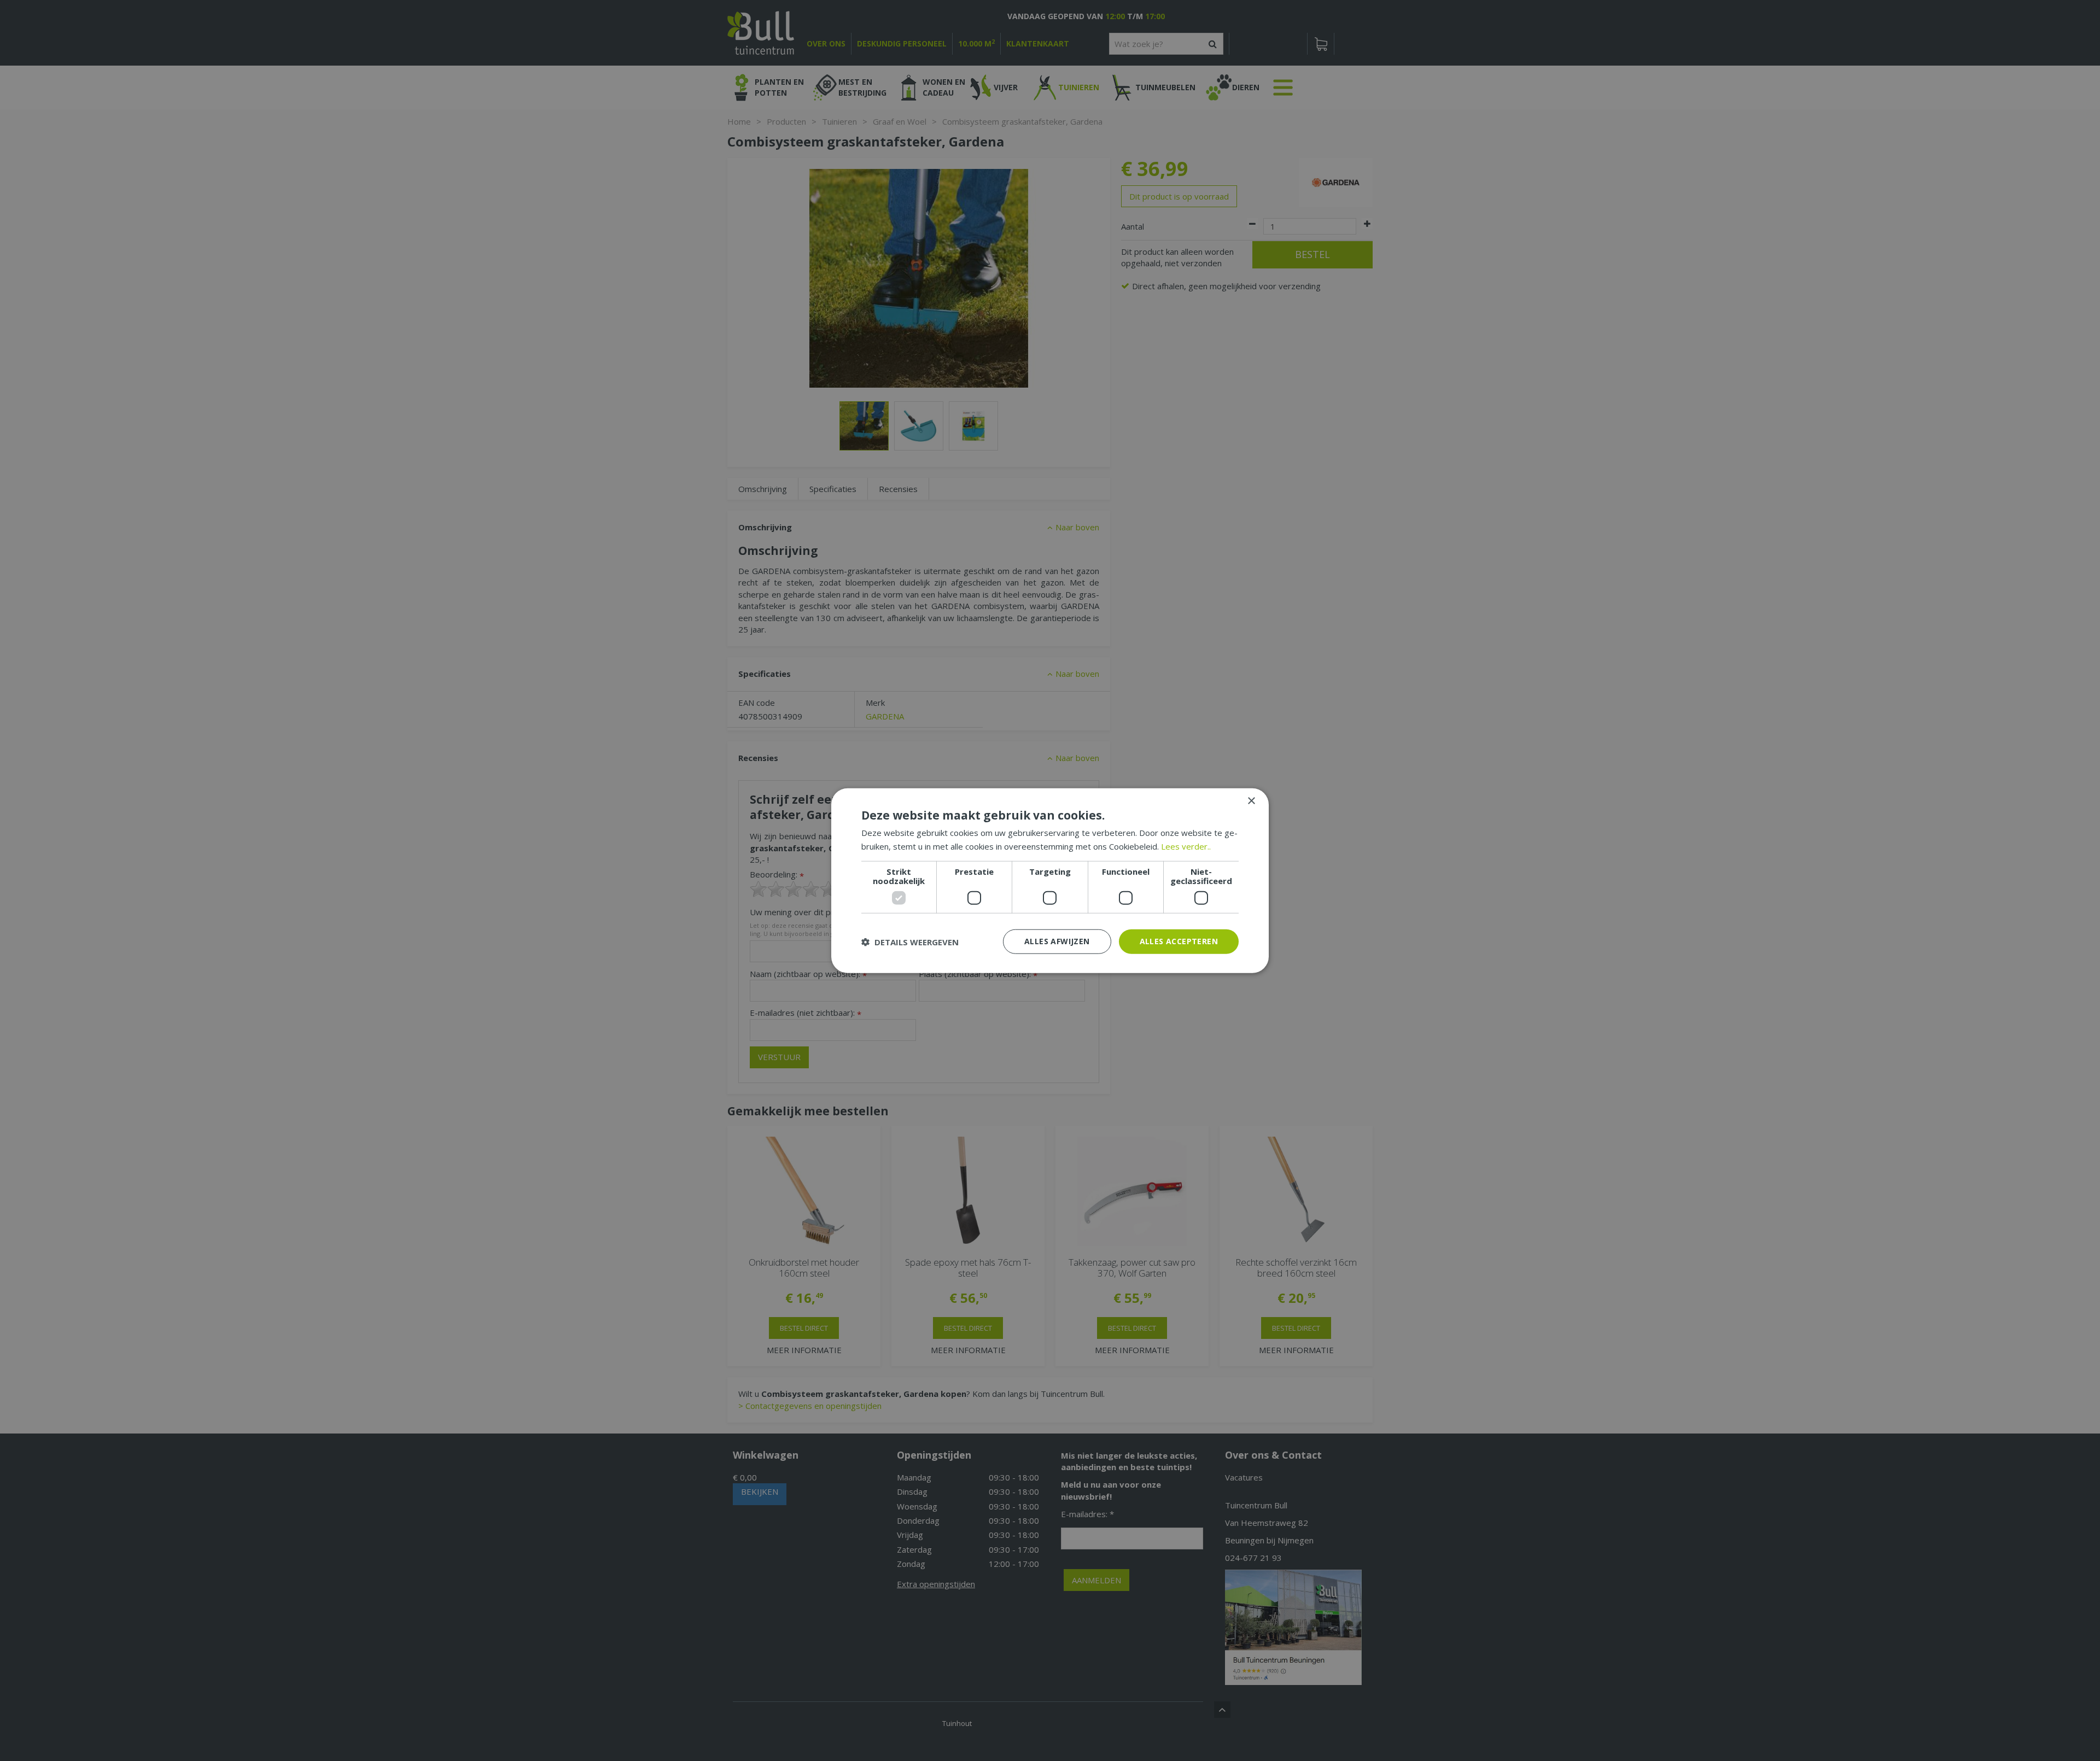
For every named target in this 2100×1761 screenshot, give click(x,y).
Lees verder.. (1186, 846)
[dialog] (1050, 881)
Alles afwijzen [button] (1057, 941)
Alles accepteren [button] (1179, 941)
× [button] (1251, 801)
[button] (910, 941)
